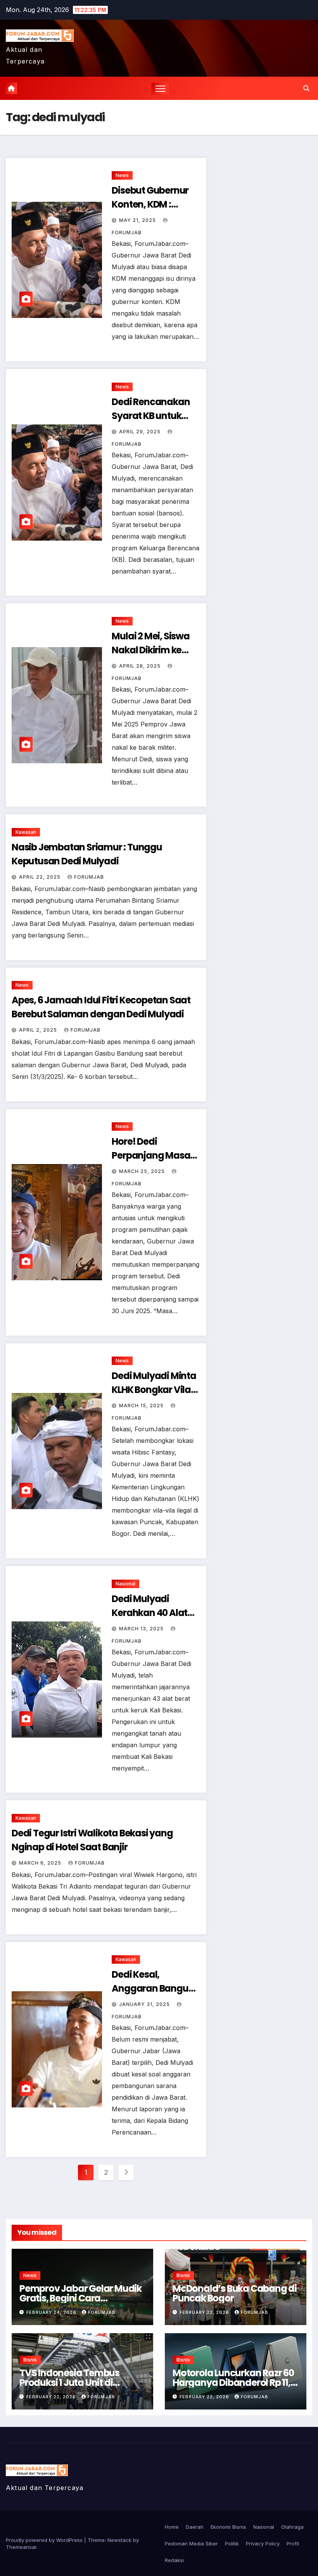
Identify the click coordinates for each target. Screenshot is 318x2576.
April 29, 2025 (141, 432)
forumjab (89, 877)
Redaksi (174, 2560)
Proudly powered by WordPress (45, 2540)
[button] (306, 88)
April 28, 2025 (141, 666)
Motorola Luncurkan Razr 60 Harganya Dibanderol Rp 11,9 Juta (234, 2383)
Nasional (125, 1584)
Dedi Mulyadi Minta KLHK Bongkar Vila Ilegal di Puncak (154, 1390)
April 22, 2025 (41, 877)
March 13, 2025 (142, 1629)
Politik (232, 2543)
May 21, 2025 (138, 220)
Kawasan (26, 832)
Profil (293, 2543)
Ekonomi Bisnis (228, 2527)
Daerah (195, 2527)
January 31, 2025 (145, 2004)
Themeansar (21, 2547)
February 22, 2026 (205, 2312)
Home (172, 2527)
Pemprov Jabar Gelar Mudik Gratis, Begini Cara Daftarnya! (80, 2298)
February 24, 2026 (52, 2312)
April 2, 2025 (39, 1030)
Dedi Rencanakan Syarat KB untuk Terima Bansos (151, 416)
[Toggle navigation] (160, 88)
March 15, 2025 (142, 1406)
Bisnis (183, 2275)
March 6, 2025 (41, 1863)
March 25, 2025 (143, 1171)
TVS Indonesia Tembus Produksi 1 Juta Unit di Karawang (69, 2383)
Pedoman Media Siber (191, 2543)
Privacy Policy (263, 2543)
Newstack (119, 2540)
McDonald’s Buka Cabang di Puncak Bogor (235, 2293)
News (122, 175)
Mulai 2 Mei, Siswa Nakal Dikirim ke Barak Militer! (150, 650)
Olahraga (292, 2527)
